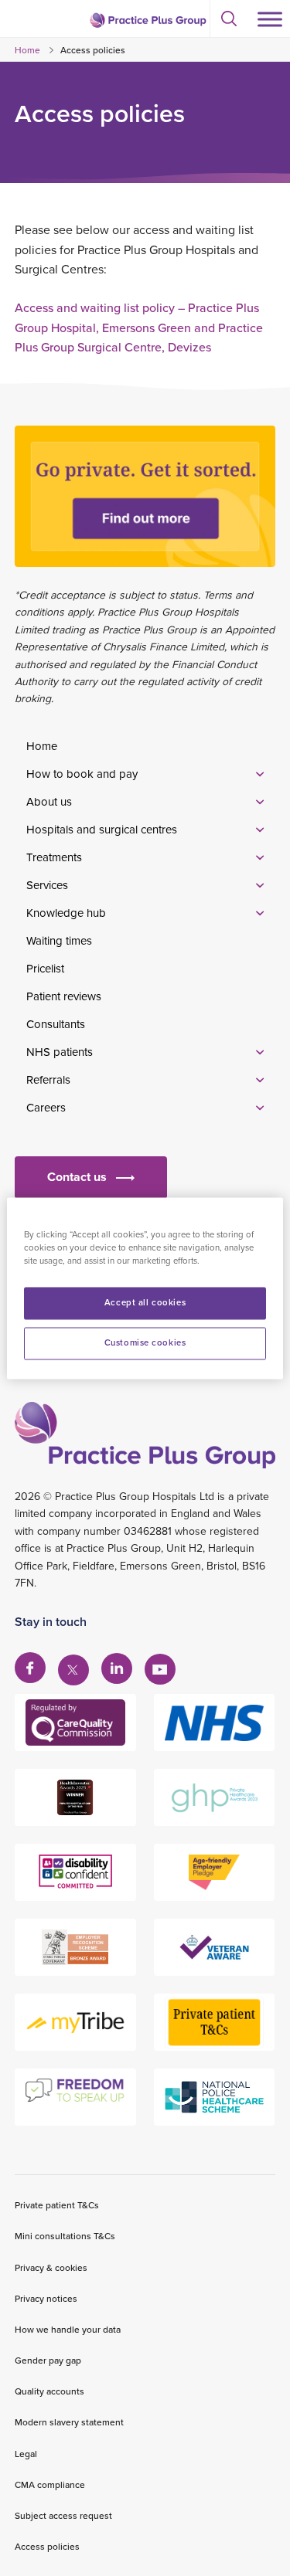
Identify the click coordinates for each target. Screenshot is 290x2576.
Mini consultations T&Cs (65, 2236)
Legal (26, 2454)
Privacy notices (46, 2298)
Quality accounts (49, 2391)
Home (27, 50)
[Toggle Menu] (270, 19)
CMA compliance (50, 2484)
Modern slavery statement (69, 2422)
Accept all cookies (145, 1302)
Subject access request (63, 2515)
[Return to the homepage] (148, 20)
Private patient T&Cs (57, 2205)
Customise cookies (145, 1342)
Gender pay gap (48, 2360)
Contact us (77, 1177)
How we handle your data (68, 2329)
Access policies (47, 2546)
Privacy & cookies (51, 2267)
